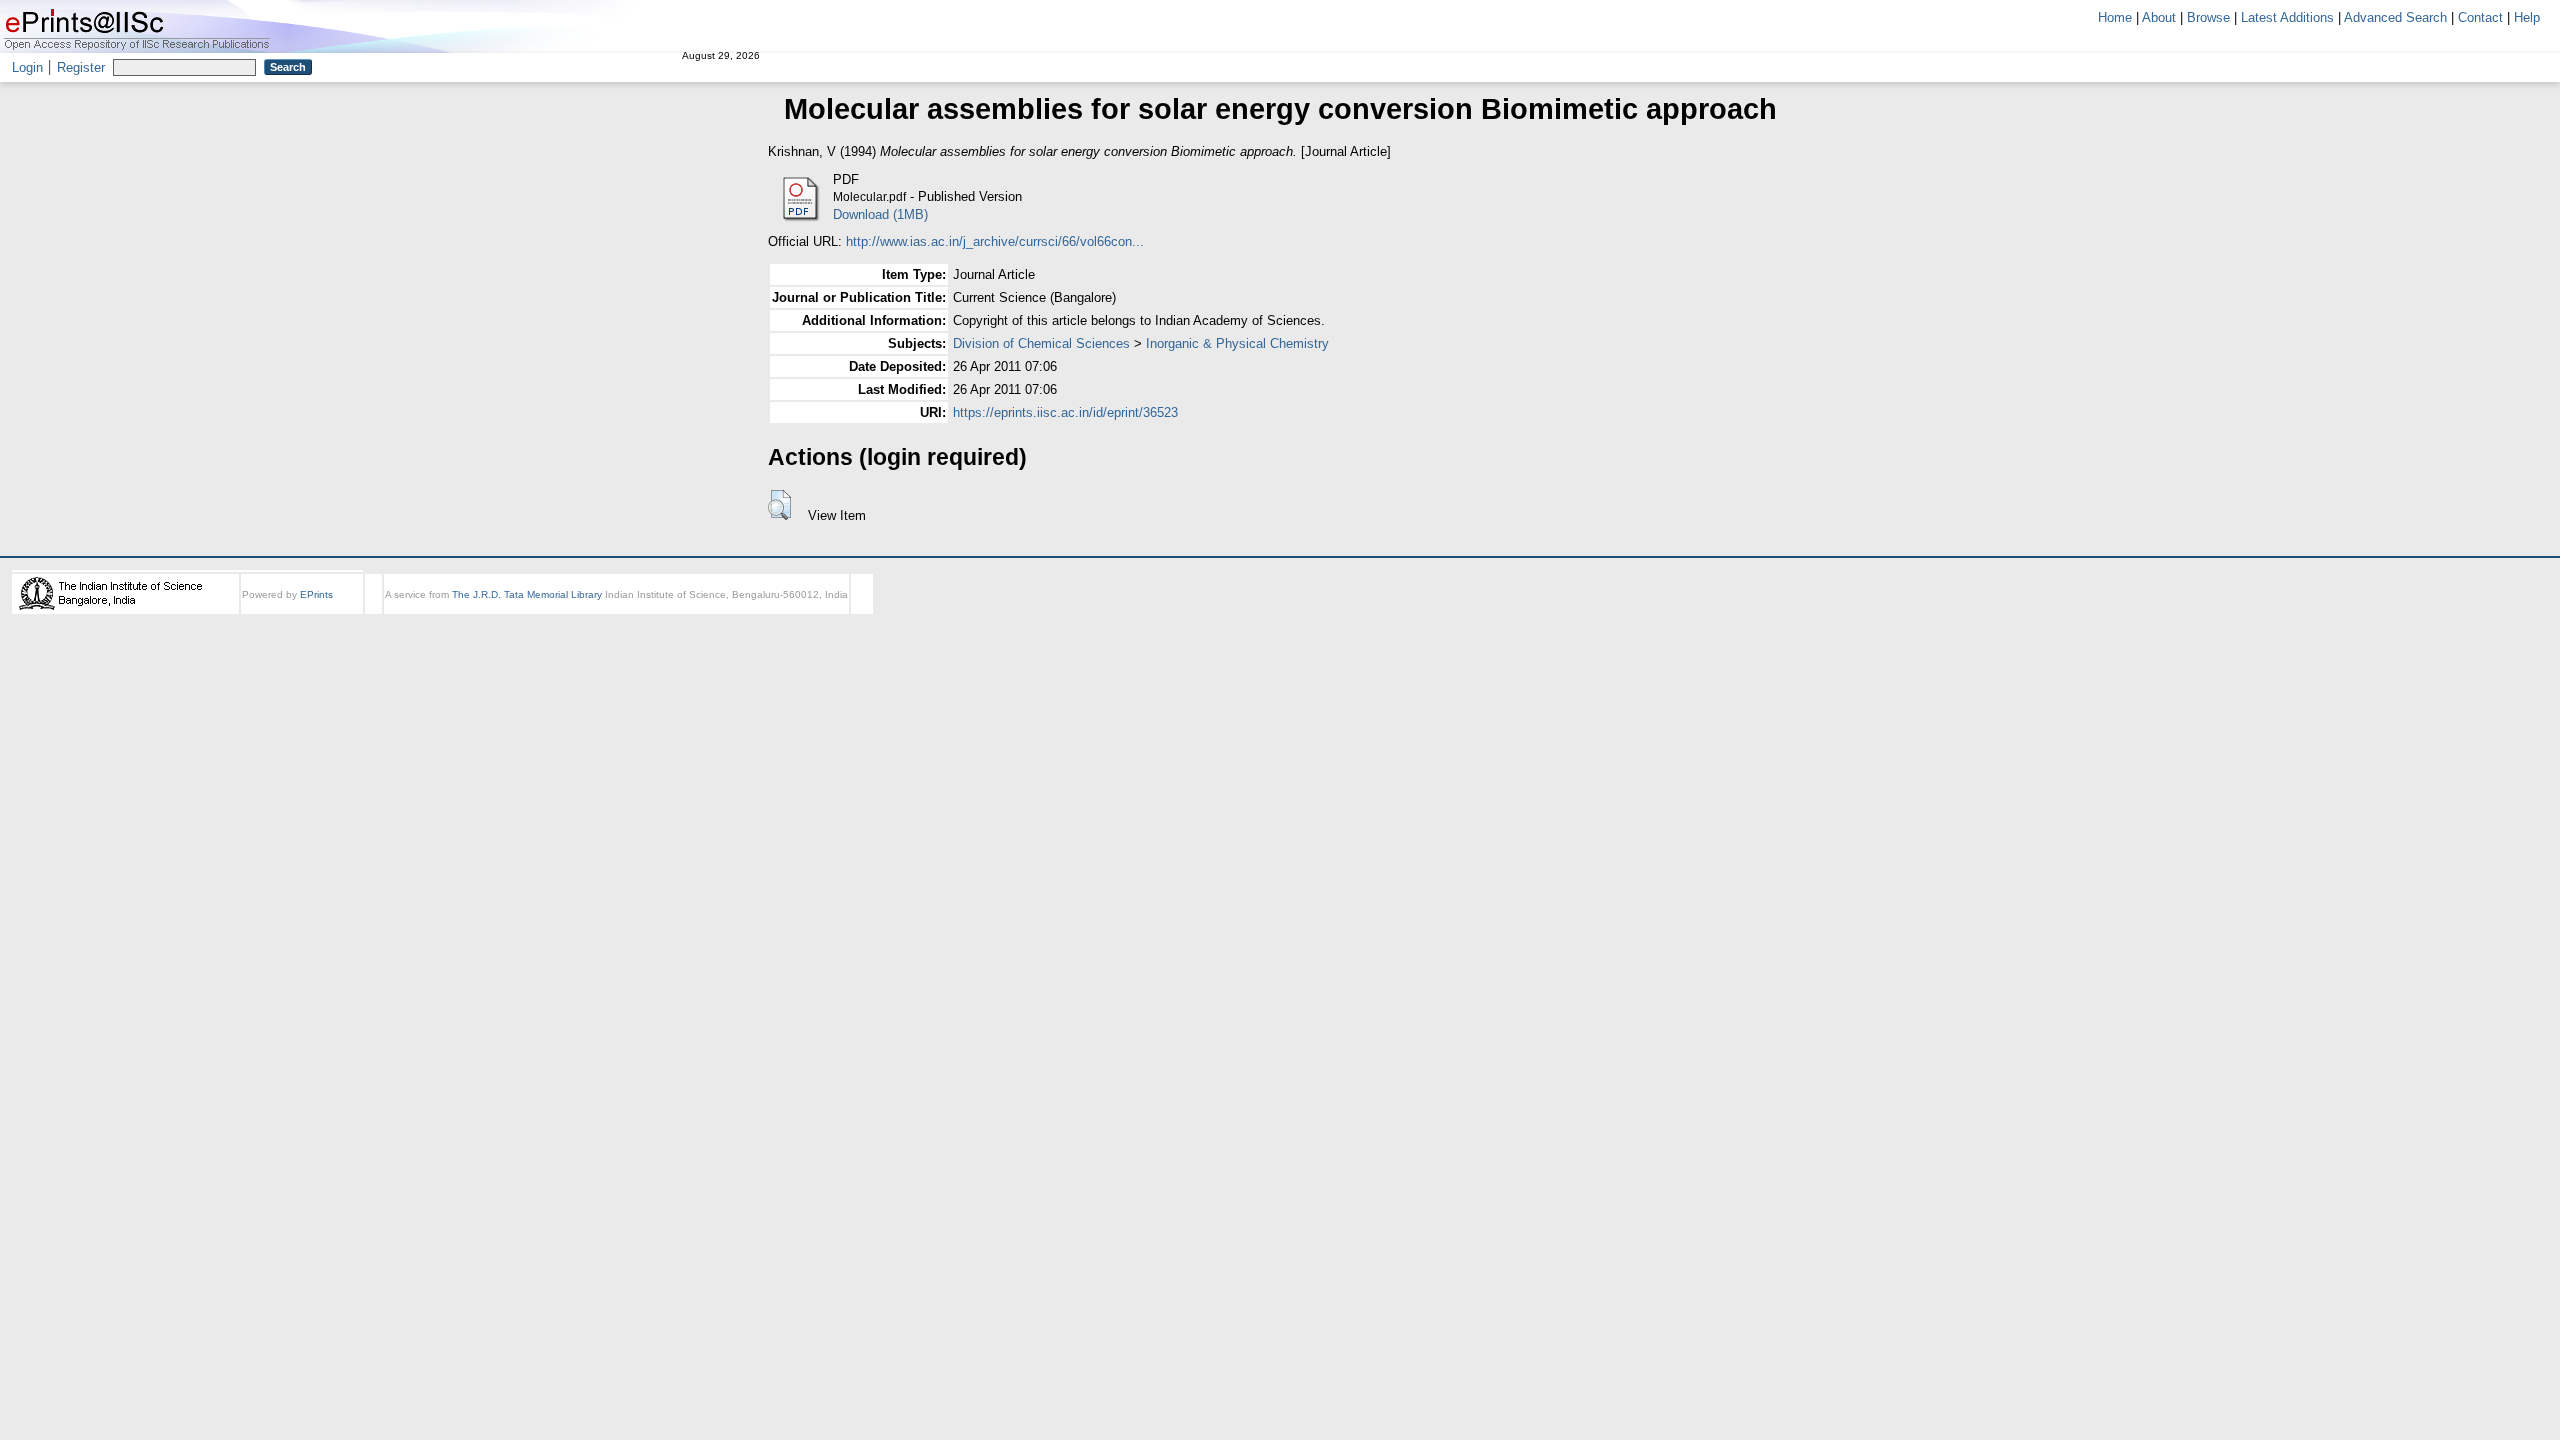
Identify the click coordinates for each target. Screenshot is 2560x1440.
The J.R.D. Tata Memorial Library (527, 594)
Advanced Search (2395, 17)
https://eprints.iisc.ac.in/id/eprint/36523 (1065, 412)
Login (27, 67)
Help (2527, 17)
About (2159, 17)
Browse (2208, 17)
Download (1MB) (880, 214)
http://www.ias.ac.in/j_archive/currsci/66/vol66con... (995, 241)
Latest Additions (2287, 17)
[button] (779, 505)
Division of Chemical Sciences (1041, 343)
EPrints (316, 594)
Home (2115, 17)
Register (81, 67)
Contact (2480, 17)
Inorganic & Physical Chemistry (1237, 343)
